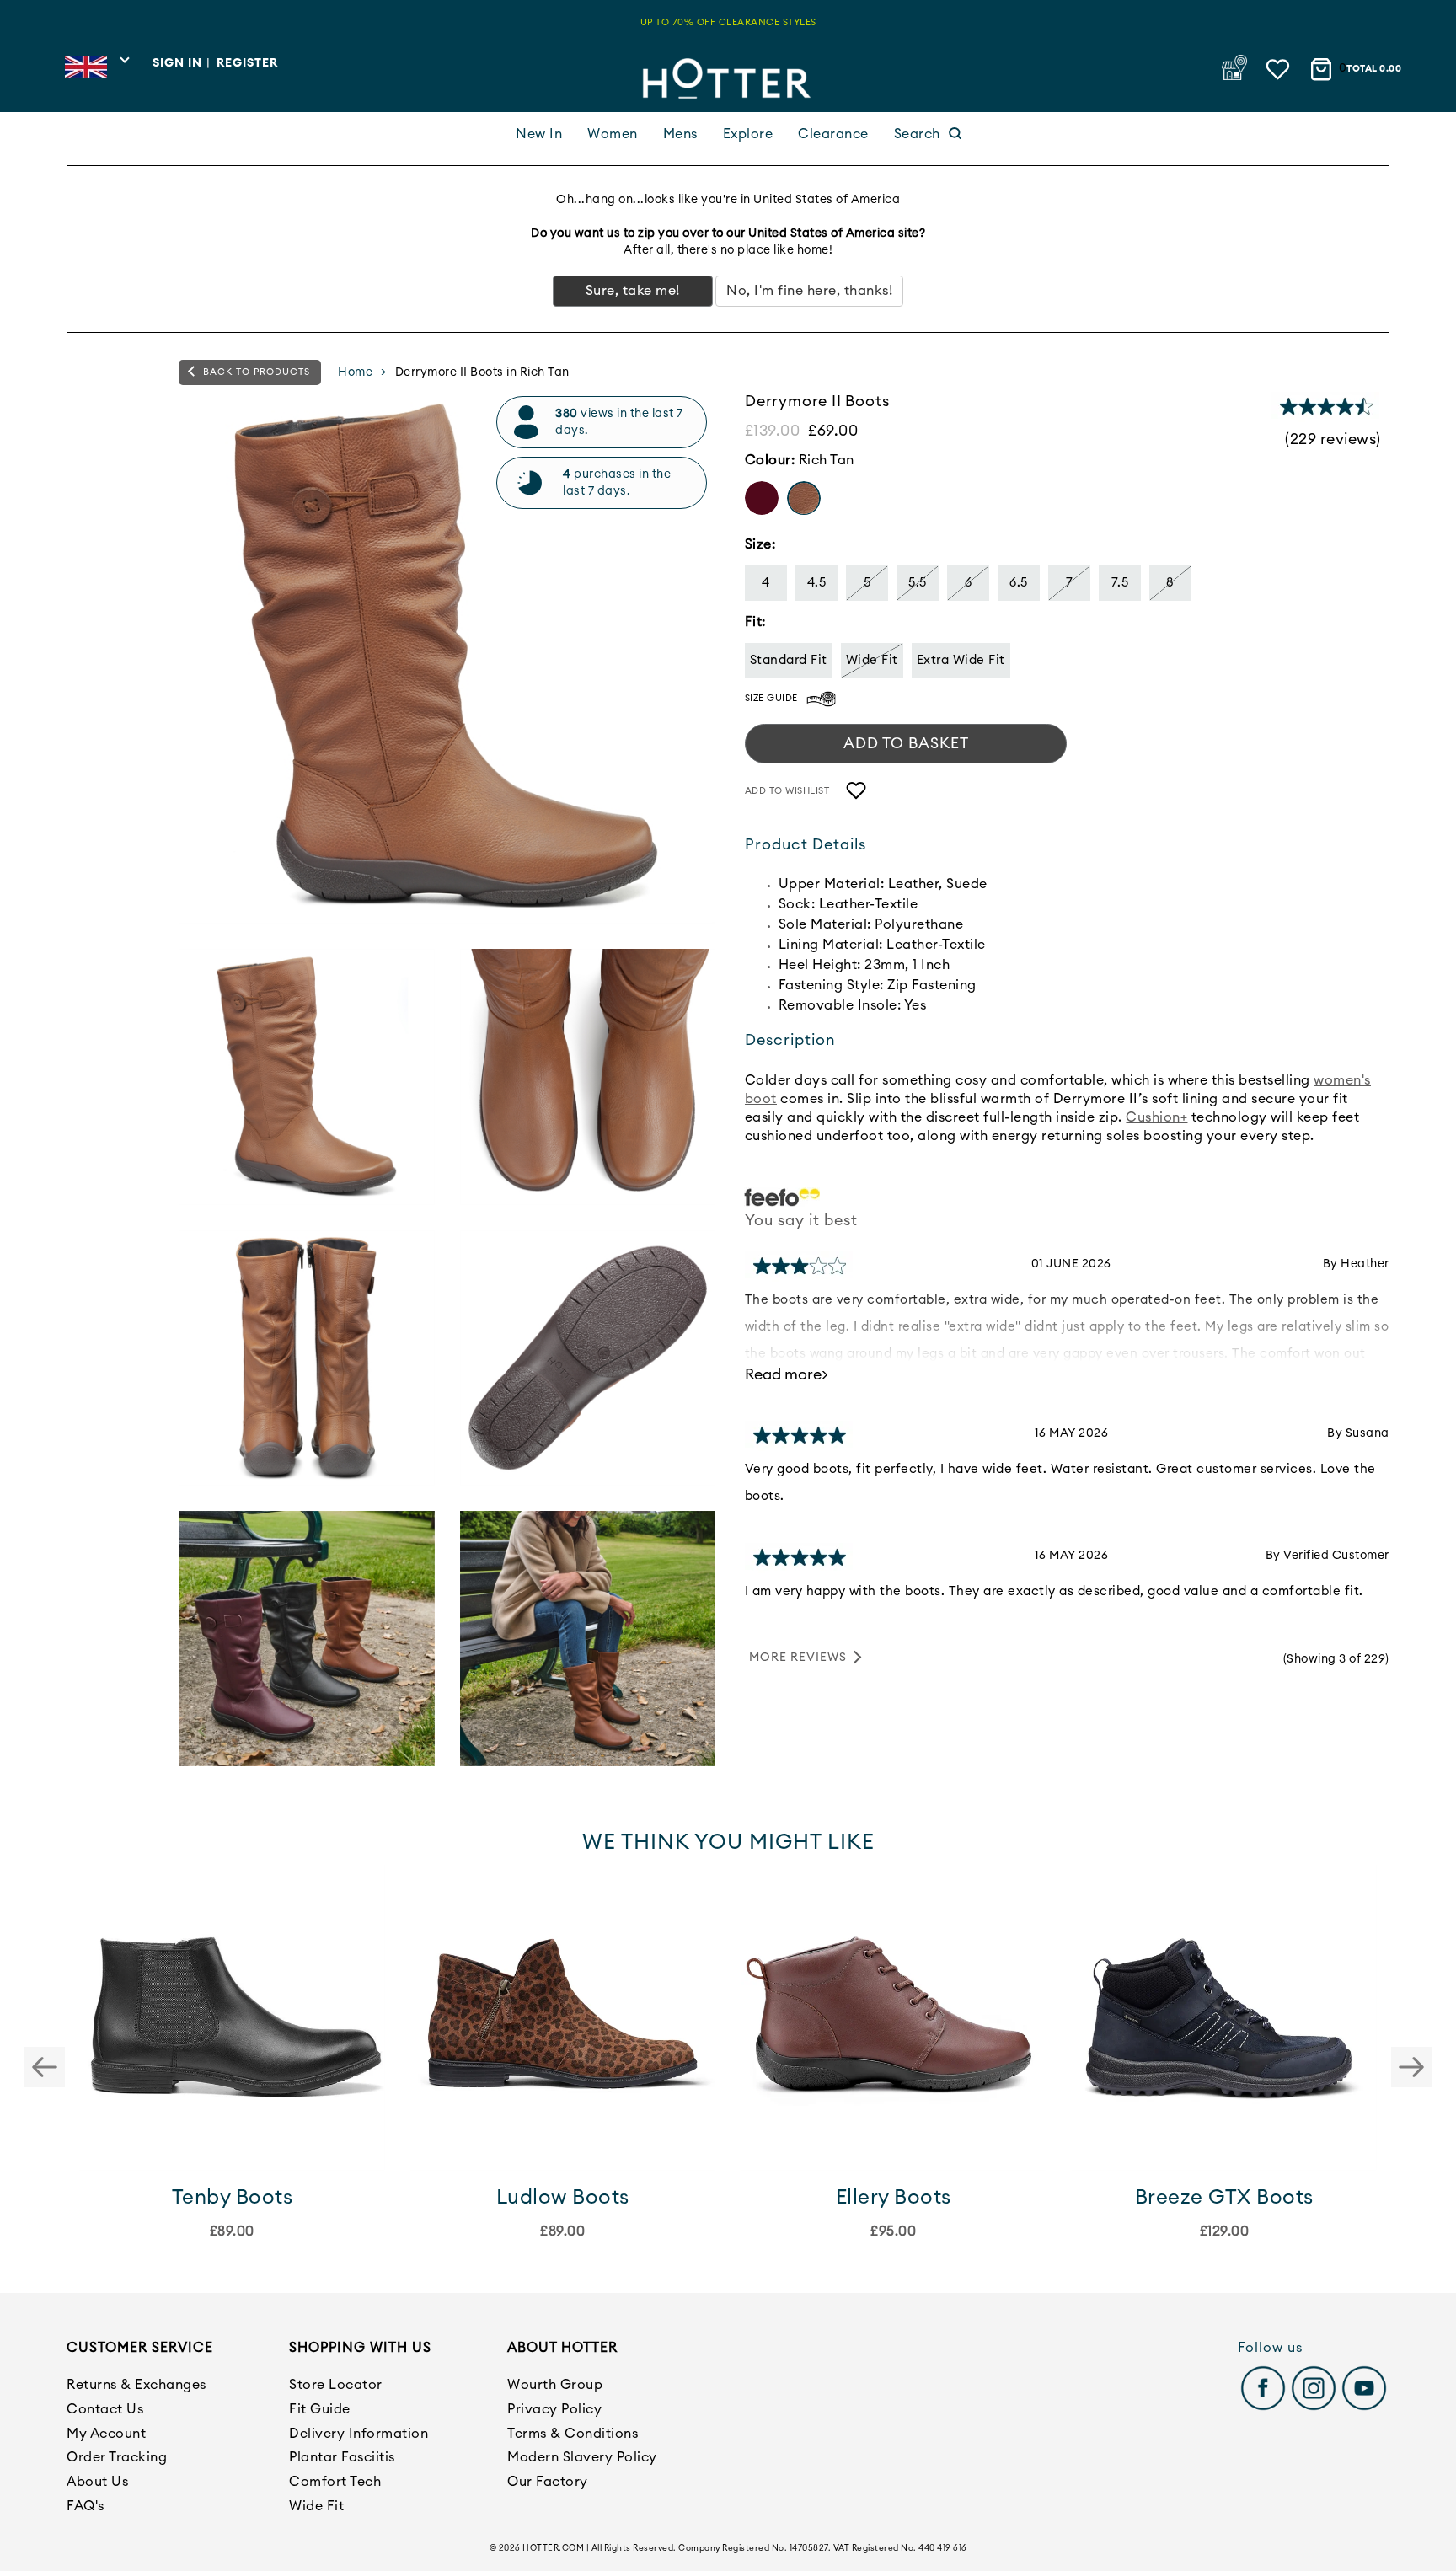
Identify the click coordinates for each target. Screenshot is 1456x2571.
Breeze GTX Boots (1224, 2199)
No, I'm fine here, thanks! (809, 291)
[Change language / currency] (96, 72)
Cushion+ (1156, 1118)
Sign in (177, 63)
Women (613, 134)
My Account (106, 2434)
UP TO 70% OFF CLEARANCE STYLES (728, 22)
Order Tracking (117, 2457)
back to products (255, 372)
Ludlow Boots (563, 2199)
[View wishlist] (1279, 65)
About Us (97, 2482)
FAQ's (86, 2506)
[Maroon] (762, 498)
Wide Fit (316, 2506)
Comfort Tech (335, 2482)
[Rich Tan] (804, 498)
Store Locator (336, 2385)
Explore (748, 134)
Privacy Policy (554, 2409)
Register (247, 63)
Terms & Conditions (573, 2434)
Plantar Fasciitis (342, 2457)
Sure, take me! (633, 291)
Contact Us (105, 2409)
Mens (680, 134)
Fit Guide (320, 2409)
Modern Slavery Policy (582, 2457)
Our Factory (548, 2482)
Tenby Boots (233, 2199)
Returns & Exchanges (136, 2385)
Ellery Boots (894, 2199)
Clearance (833, 134)
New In (539, 134)
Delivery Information (359, 2434)
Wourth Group (555, 2385)
